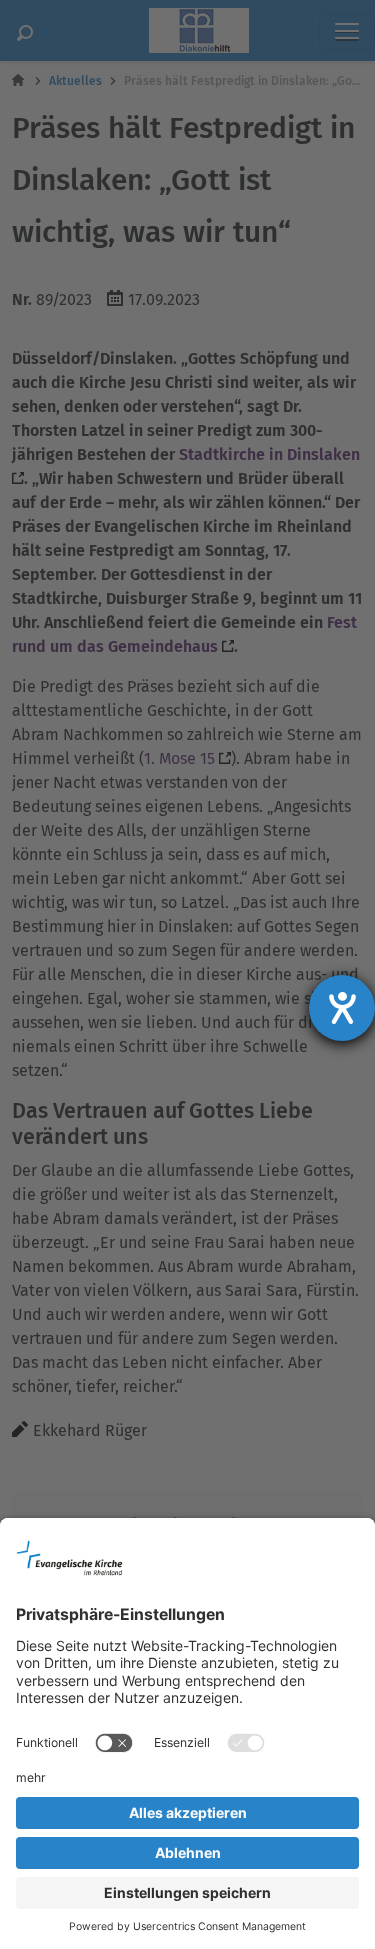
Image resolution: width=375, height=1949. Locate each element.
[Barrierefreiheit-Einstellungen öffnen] (342, 1008)
